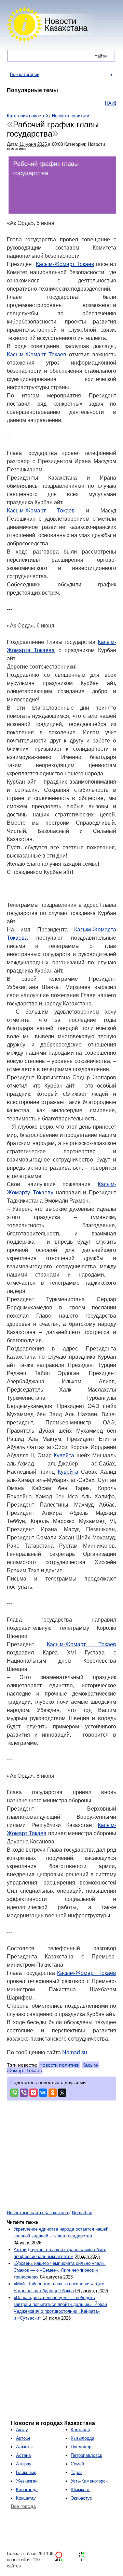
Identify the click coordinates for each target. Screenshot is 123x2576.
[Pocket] (33, 2093)
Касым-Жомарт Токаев (65, 264)
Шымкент (80, 2490)
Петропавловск (86, 2455)
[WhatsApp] (14, 2093)
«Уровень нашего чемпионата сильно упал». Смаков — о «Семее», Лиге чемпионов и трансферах (60, 2270)
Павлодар (81, 2447)
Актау (22, 2430)
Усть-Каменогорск (89, 2481)
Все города (23, 2506)
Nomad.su (75, 2052)
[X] (62, 2093)
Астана (23, 2455)
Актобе (23, 2438)
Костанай (80, 2430)
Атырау (24, 2464)
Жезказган (27, 2481)
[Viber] (24, 2093)
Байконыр (26, 2472)
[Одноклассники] (53, 2093)
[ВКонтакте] (43, 2093)
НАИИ (98, 103)
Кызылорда (83, 2438)
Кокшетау (26, 2498)
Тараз (77, 2472)
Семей (77, 2464)
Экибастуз (81, 2498)
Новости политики (59, 2065)
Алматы (24, 2447)
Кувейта (64, 1455)
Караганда (27, 2490)
